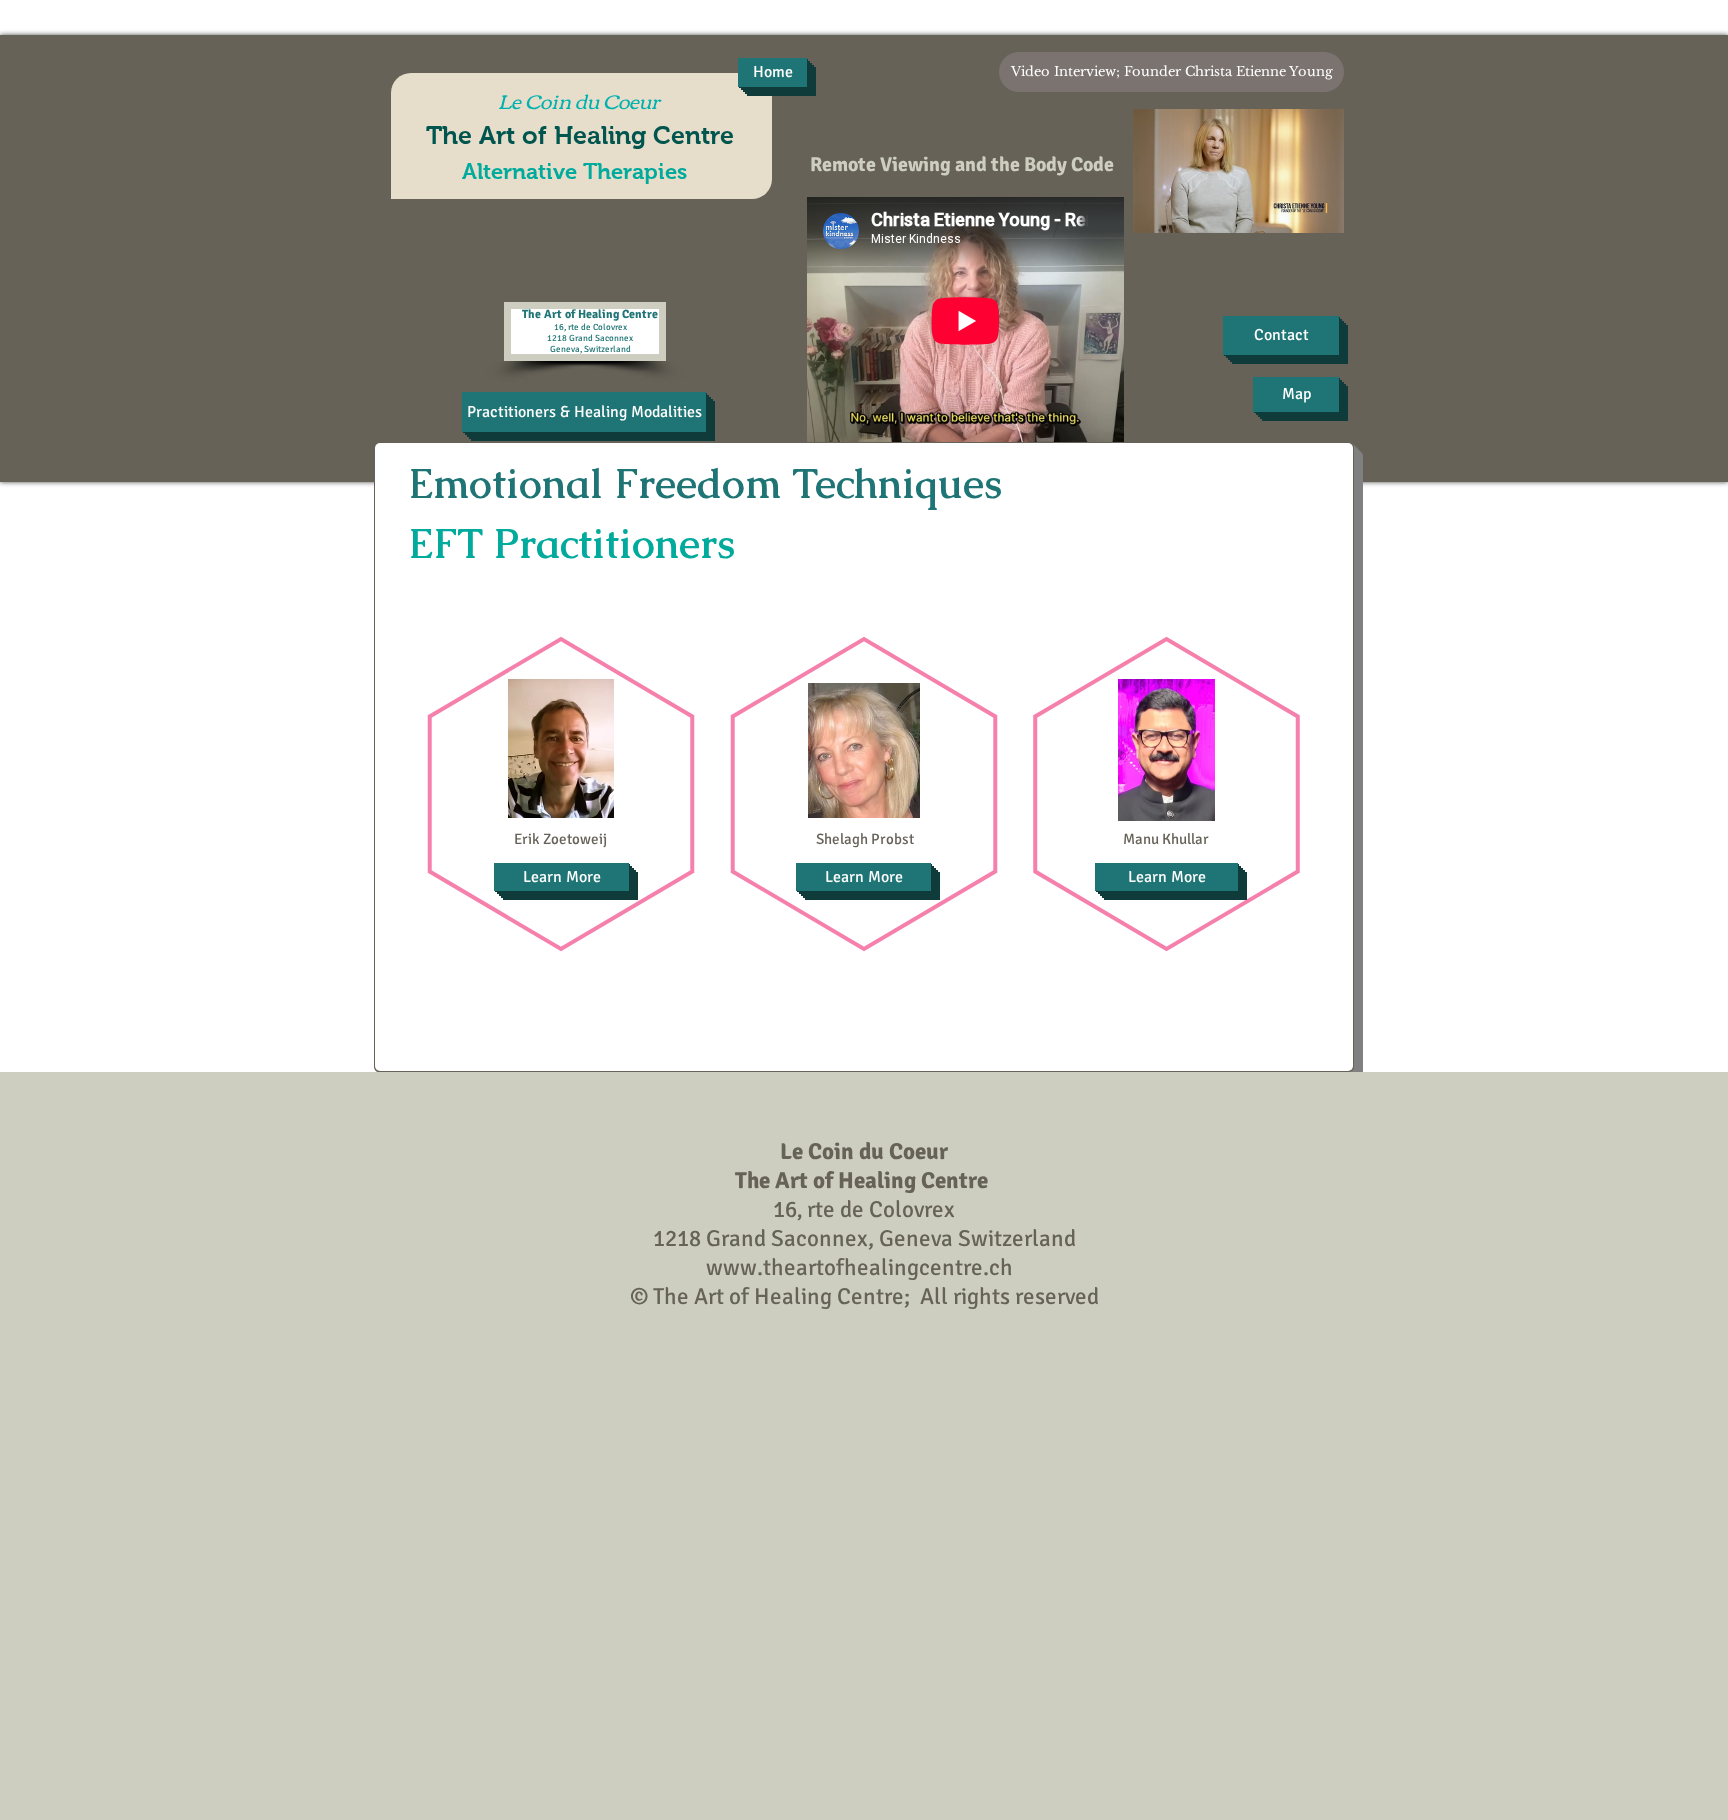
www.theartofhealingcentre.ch (859, 1267)
